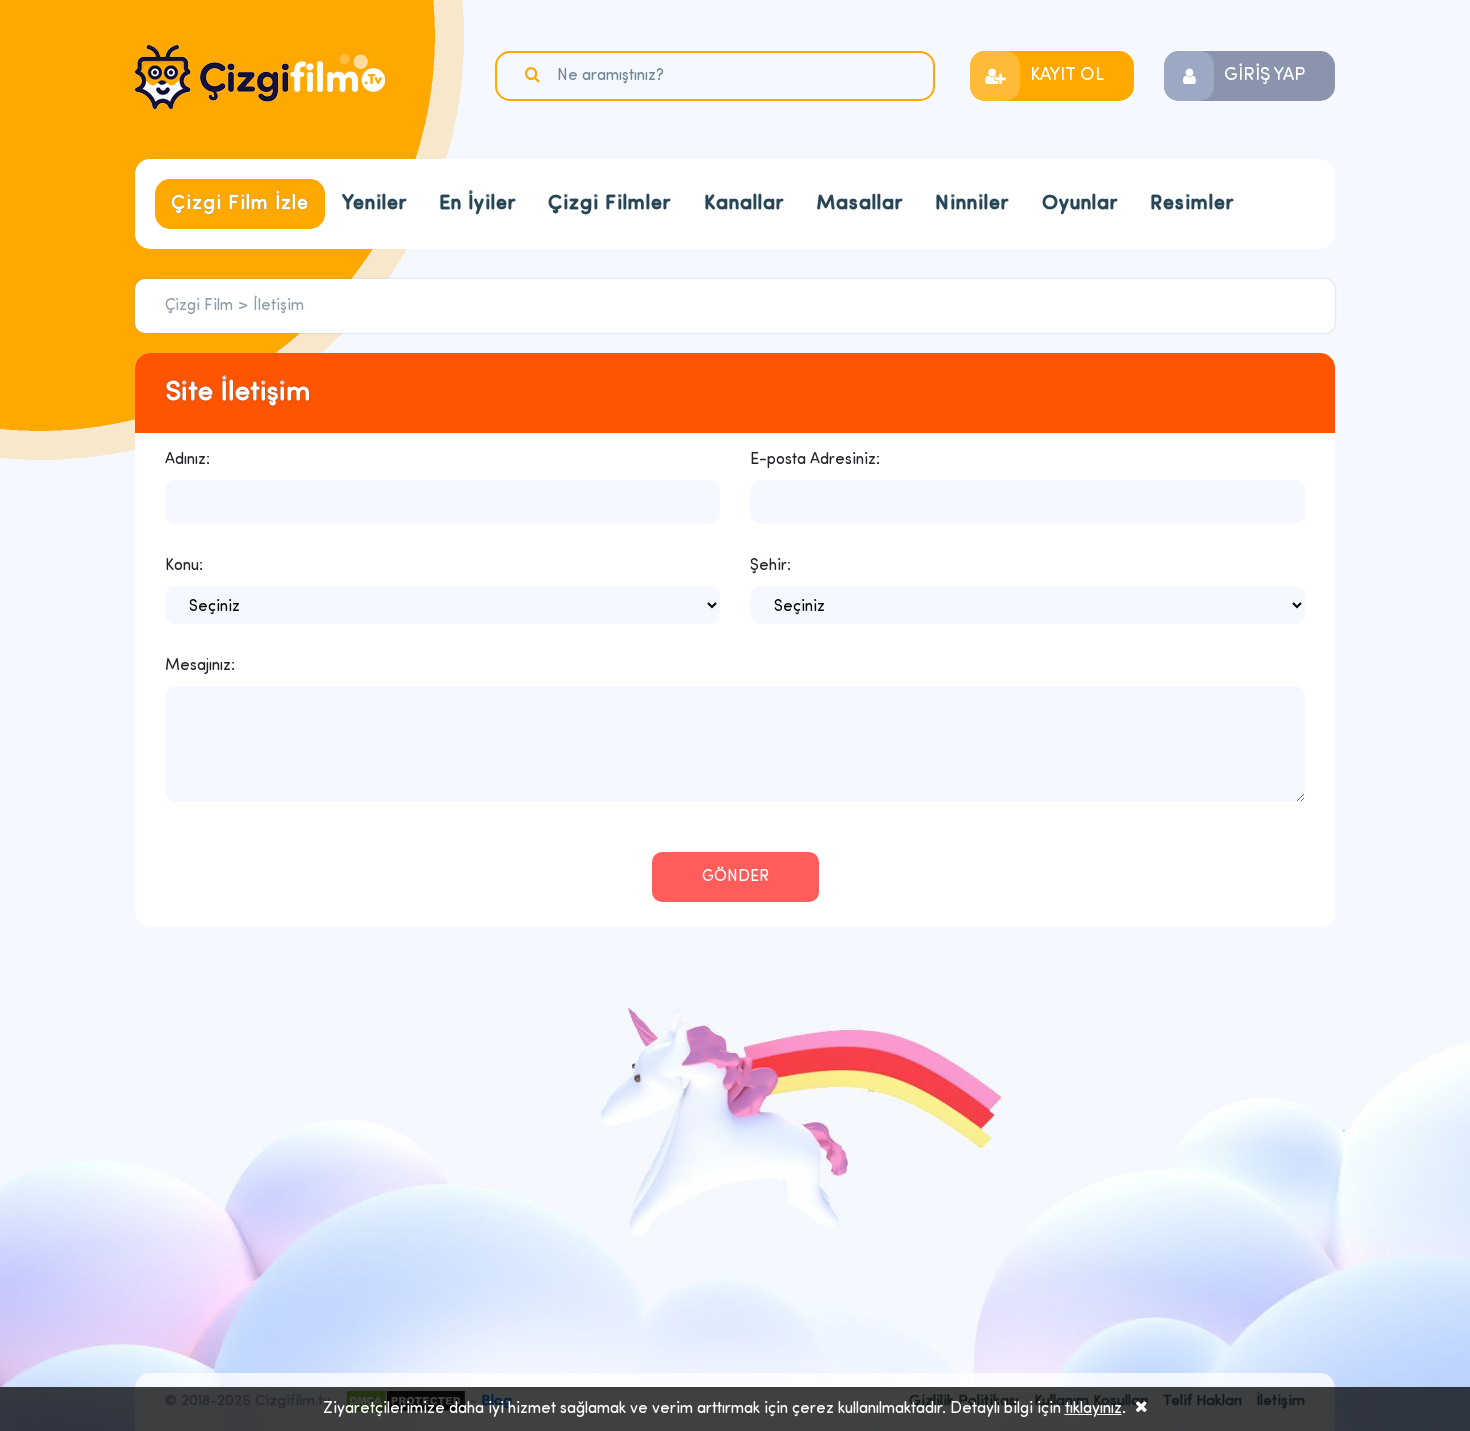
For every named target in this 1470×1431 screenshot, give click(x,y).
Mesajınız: (200, 666)
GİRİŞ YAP (1264, 76)
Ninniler (972, 204)
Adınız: (187, 460)
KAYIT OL (1067, 76)
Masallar (859, 204)
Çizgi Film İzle (240, 204)
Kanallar (744, 204)
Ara (535, 75)
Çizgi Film (260, 77)
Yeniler (374, 204)
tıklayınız (1093, 1409)
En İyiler (477, 204)
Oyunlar (1080, 204)
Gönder (735, 877)
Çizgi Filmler (609, 204)
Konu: (184, 566)
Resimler (1192, 204)
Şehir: (770, 566)
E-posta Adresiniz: (815, 460)
